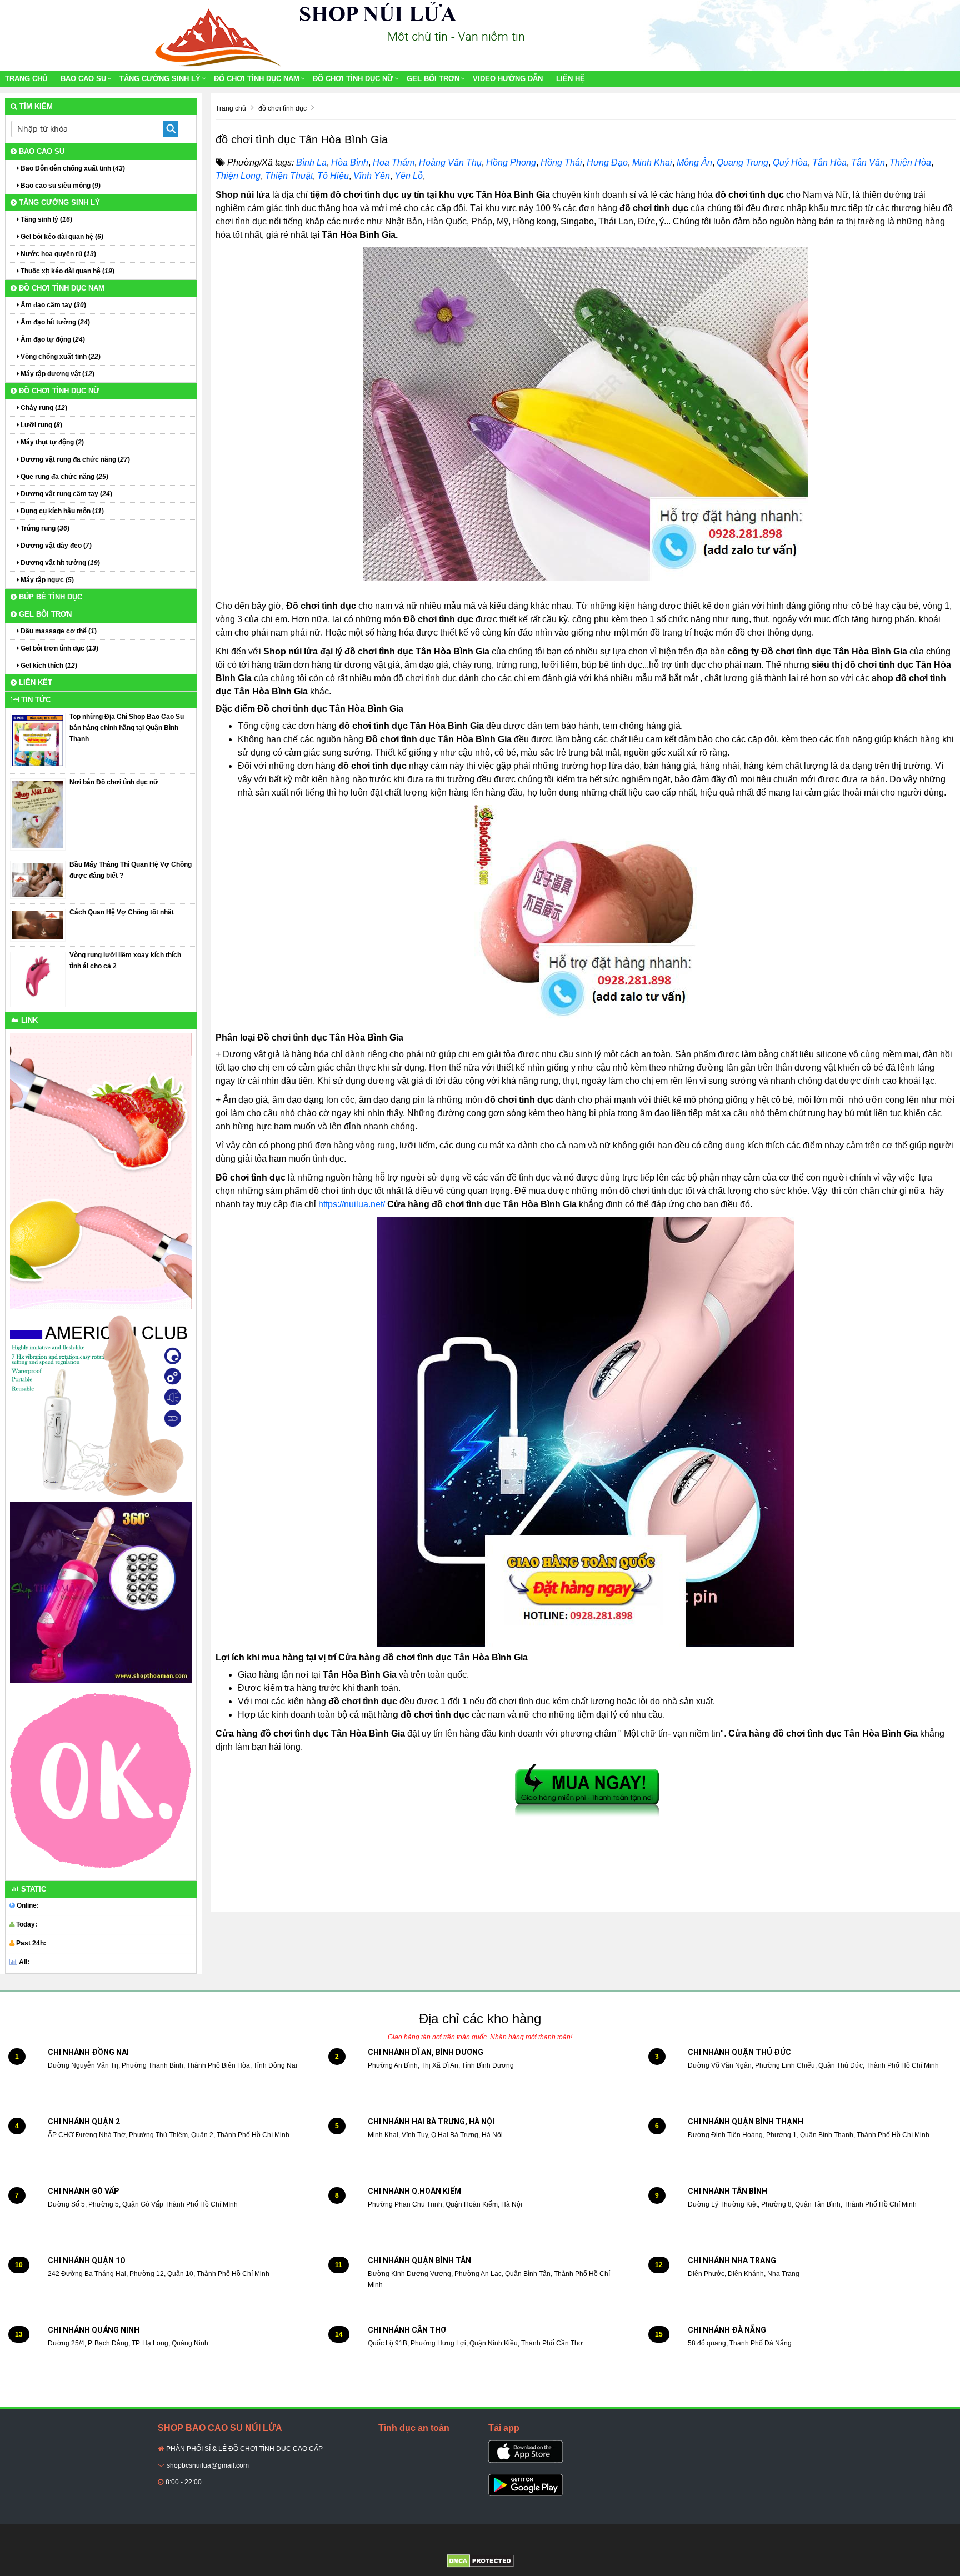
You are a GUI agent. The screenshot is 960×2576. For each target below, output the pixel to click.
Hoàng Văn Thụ (450, 162)
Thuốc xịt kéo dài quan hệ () (67, 271)
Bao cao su (83, 79)
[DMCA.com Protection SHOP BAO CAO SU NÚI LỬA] (480, 2560)
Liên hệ (571, 79)
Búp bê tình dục (49, 597)
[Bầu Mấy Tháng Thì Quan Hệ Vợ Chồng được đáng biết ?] (38, 879)
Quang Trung (742, 162)
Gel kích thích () (48, 666)
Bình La (311, 162)
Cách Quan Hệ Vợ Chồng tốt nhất (122, 912)
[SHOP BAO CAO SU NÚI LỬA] (216, 35)
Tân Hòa (829, 162)
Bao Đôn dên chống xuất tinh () (72, 168)
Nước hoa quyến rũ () (57, 254)
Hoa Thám (394, 162)
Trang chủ (26, 79)
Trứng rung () (44, 528)
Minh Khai (652, 162)
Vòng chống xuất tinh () (60, 357)
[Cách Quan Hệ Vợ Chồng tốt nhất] (38, 925)
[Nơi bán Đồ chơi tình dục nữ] (38, 814)
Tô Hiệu (333, 176)
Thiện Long (238, 176)
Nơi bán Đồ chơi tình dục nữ (114, 782)
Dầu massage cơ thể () (58, 631)
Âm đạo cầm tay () (52, 305)
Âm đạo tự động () (52, 339)
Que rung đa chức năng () (64, 477)
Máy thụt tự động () (51, 442)
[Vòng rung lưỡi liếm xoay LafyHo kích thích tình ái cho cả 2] (38, 979)
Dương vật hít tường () (59, 563)
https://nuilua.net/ (352, 1204)
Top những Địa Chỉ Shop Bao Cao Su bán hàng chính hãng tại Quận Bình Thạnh (127, 728)
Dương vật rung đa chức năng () (74, 459)
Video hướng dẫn (508, 79)
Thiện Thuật (289, 176)
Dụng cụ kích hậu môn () (61, 511)
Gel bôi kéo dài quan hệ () (61, 237)
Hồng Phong (511, 162)
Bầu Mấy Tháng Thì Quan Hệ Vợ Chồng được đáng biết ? (131, 870)
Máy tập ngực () (46, 580)
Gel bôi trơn (433, 79)
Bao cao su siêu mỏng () (60, 186)
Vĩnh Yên (372, 176)
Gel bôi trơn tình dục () (59, 648)
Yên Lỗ (409, 176)
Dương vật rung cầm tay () (66, 494)
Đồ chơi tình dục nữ (353, 79)
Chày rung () (43, 408)
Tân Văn (868, 162)
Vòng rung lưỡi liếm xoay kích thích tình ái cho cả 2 (125, 961)
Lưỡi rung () (41, 425)
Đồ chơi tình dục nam (257, 79)
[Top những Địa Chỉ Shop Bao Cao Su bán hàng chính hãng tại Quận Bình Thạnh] (38, 740)
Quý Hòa (790, 162)
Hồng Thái (561, 162)
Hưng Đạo (607, 162)
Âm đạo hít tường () (54, 322)
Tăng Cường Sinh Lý (160, 79)
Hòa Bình (350, 162)
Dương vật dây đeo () (55, 546)
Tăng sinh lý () (46, 219)
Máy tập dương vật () (57, 374)
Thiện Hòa (910, 162)
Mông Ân (694, 162)
